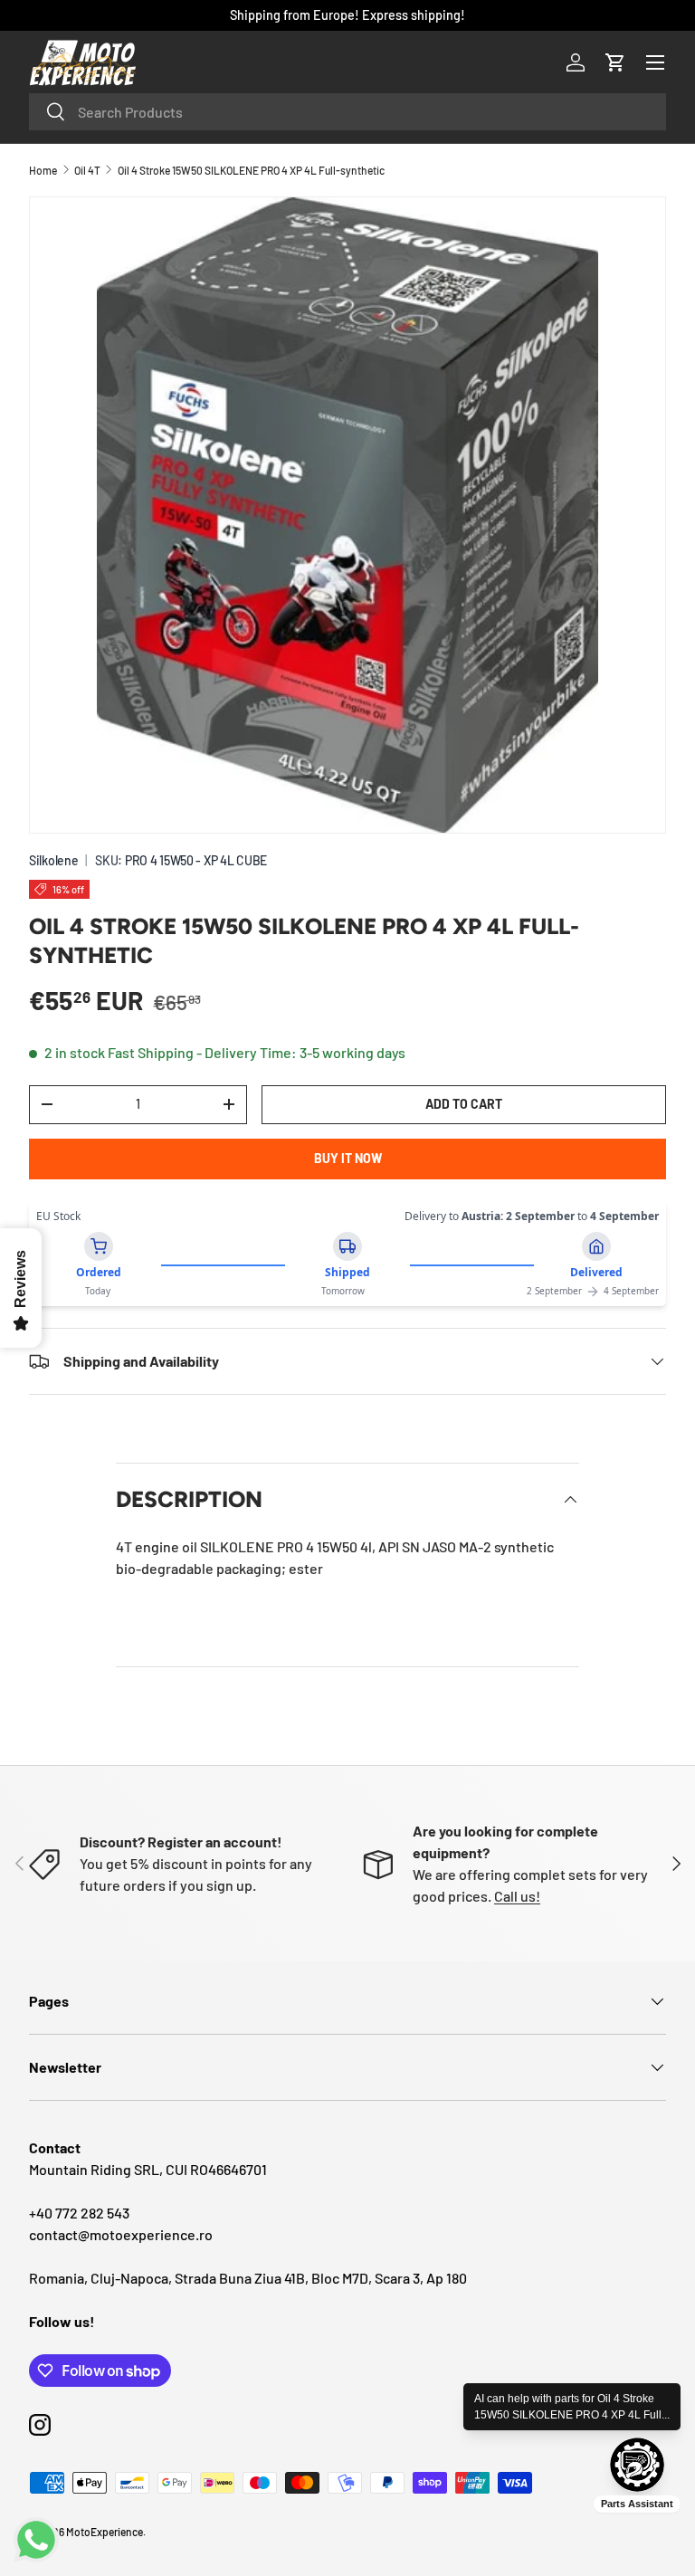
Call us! (517, 1896)
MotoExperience (105, 2532)
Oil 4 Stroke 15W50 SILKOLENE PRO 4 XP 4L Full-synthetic (251, 170)
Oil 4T (87, 170)
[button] (615, 62)
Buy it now (348, 1158)
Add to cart (464, 1104)
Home (43, 170)
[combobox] (347, 112)
